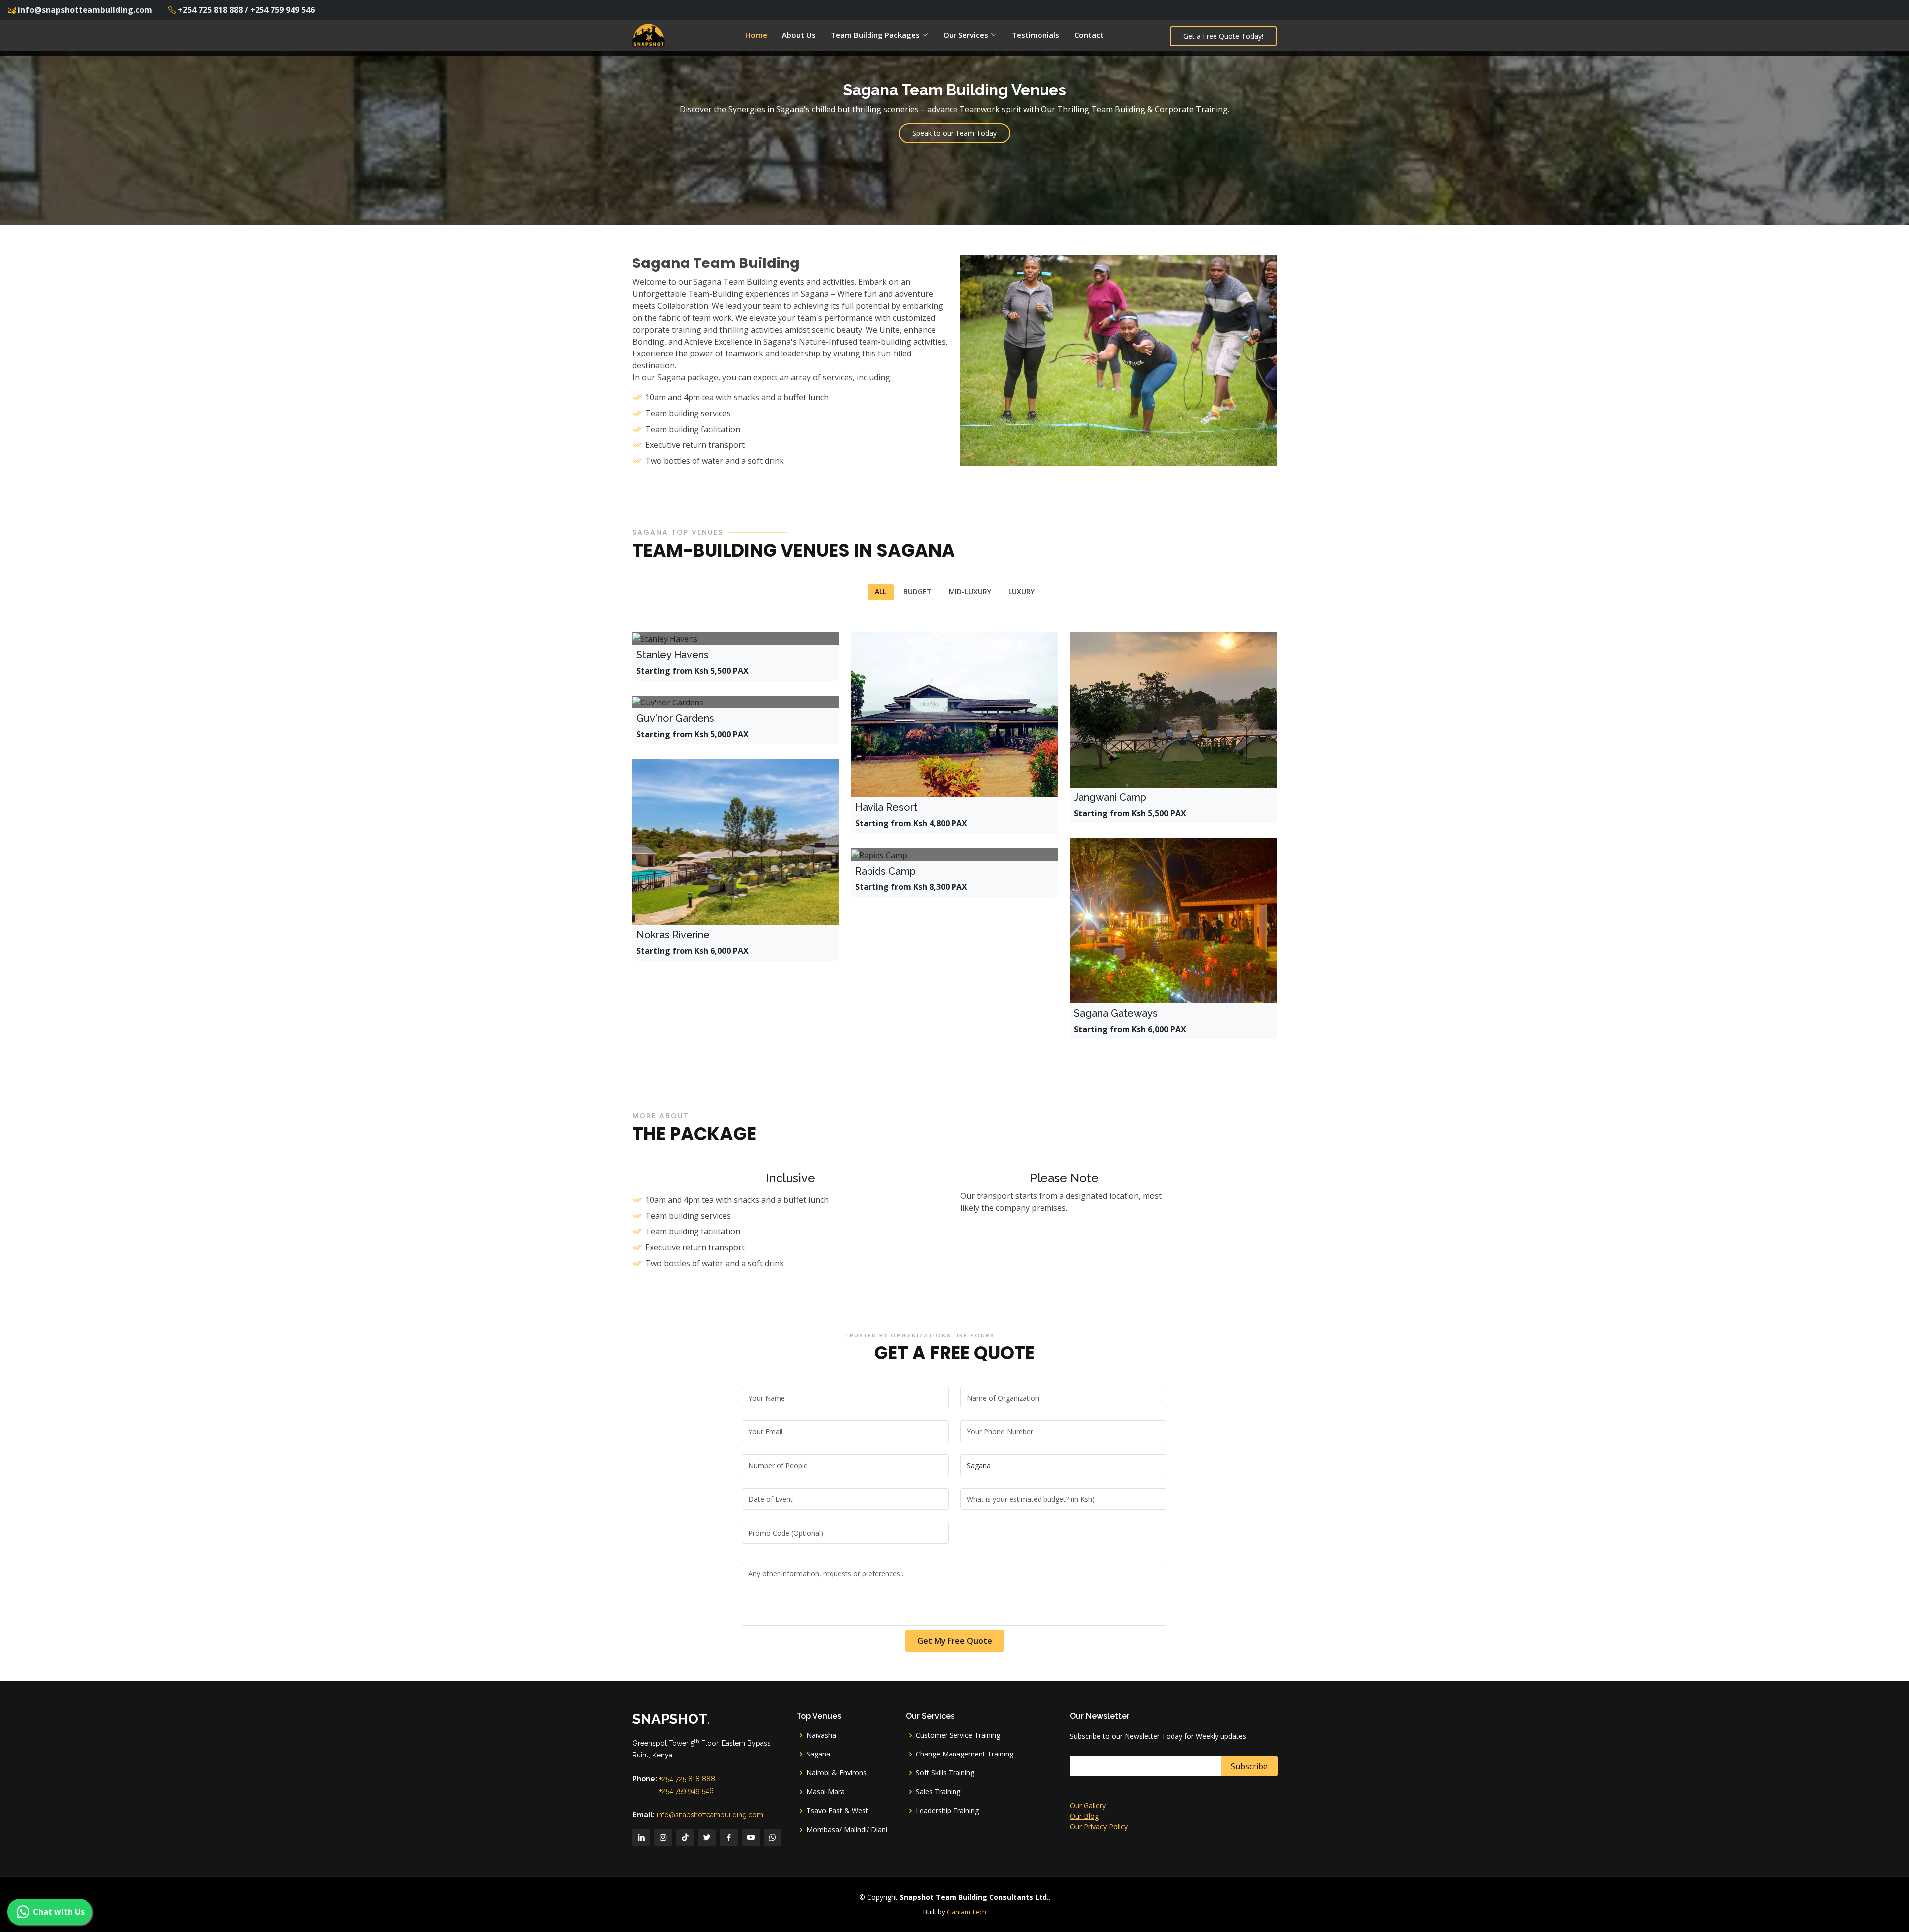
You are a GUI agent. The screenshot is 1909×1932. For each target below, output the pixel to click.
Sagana (818, 1754)
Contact (1089, 35)
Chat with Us (59, 1912)
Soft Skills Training (945, 1773)
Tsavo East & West (837, 1811)
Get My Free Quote (955, 1641)
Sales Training (938, 1792)
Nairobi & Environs (836, 1773)
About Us (799, 35)
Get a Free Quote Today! (1223, 36)
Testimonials (1036, 35)
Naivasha (821, 1735)
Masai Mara (825, 1792)
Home (756, 35)
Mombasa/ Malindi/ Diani (847, 1830)
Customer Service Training (958, 1735)
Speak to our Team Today (954, 133)
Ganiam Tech (966, 1912)
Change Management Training (964, 1754)
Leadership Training (947, 1811)
